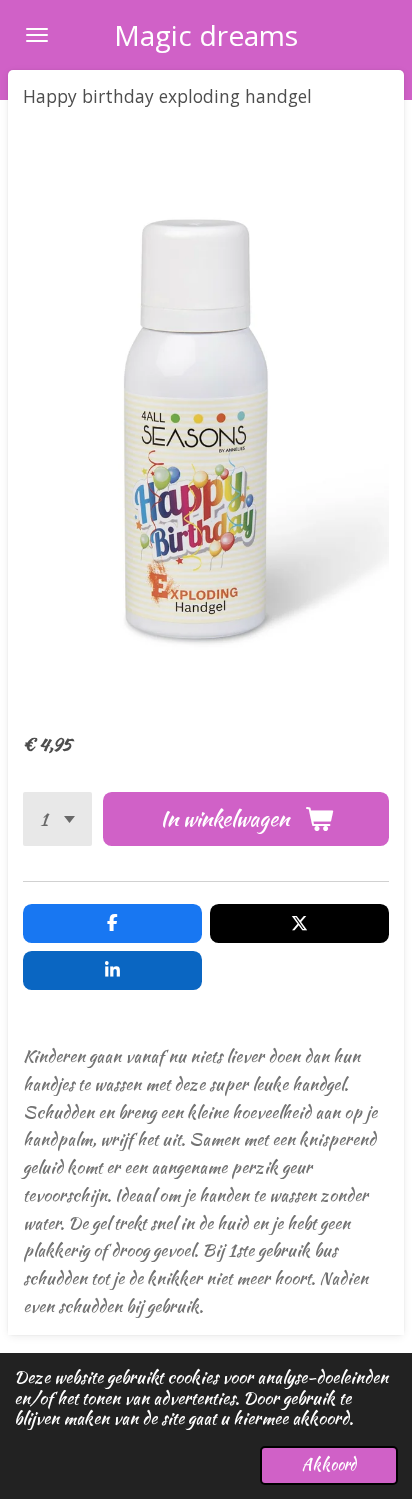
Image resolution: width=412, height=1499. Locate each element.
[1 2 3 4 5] (57, 819)
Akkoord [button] (329, 1464)
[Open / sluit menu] (37, 35)
